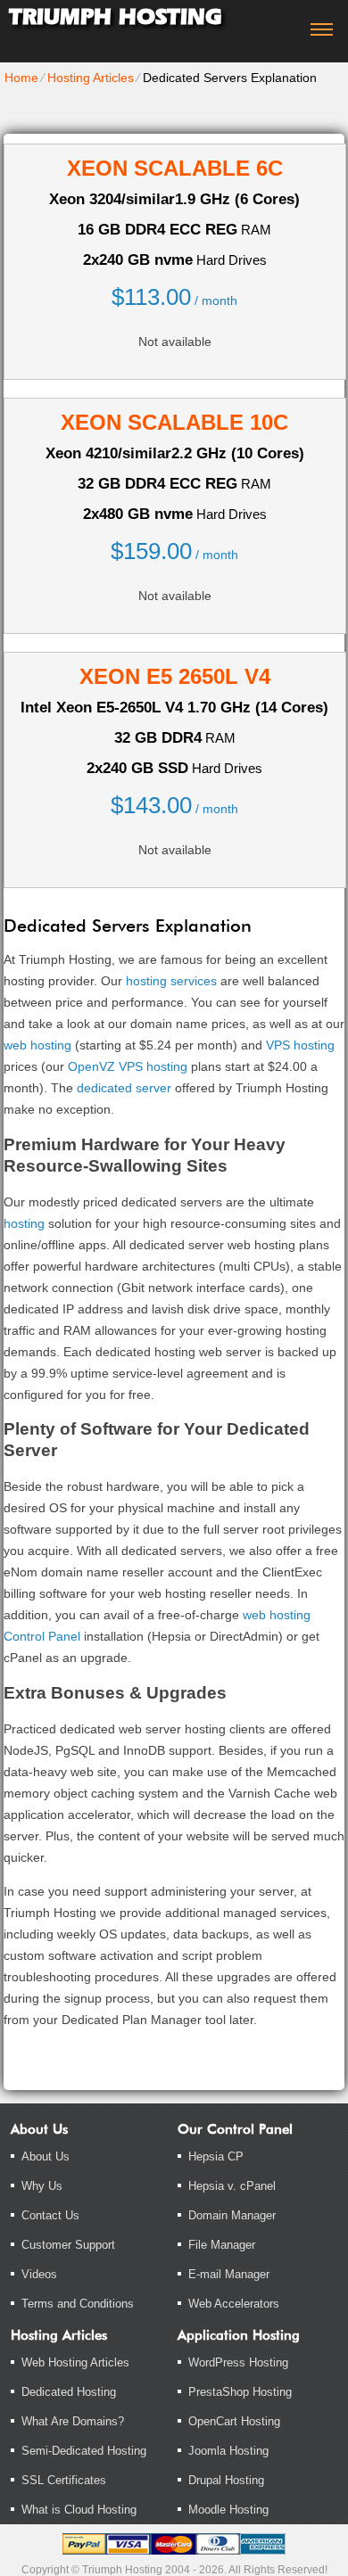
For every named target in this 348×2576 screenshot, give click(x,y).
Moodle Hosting (228, 2510)
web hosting (37, 1045)
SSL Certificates (64, 2480)
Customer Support (68, 2245)
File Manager (222, 2245)
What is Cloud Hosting (79, 2510)
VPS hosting (300, 1045)
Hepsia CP (216, 2156)
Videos (39, 2274)
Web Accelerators (234, 2304)
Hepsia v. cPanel (232, 2186)
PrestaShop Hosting (240, 2392)
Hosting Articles (91, 78)
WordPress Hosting (238, 2362)
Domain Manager (232, 2215)
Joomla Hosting (228, 2451)
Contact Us (50, 2215)
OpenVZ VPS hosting (128, 1066)
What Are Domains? (73, 2421)
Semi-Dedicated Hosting (84, 2451)
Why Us (42, 2186)
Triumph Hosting (115, 16)
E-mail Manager (229, 2274)
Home (21, 78)
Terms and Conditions (78, 2304)
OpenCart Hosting (234, 2421)
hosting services (171, 981)
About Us (46, 2156)
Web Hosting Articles (75, 2362)
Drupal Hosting (226, 2480)
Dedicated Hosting (69, 2392)
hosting (24, 1223)
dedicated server (124, 1088)
